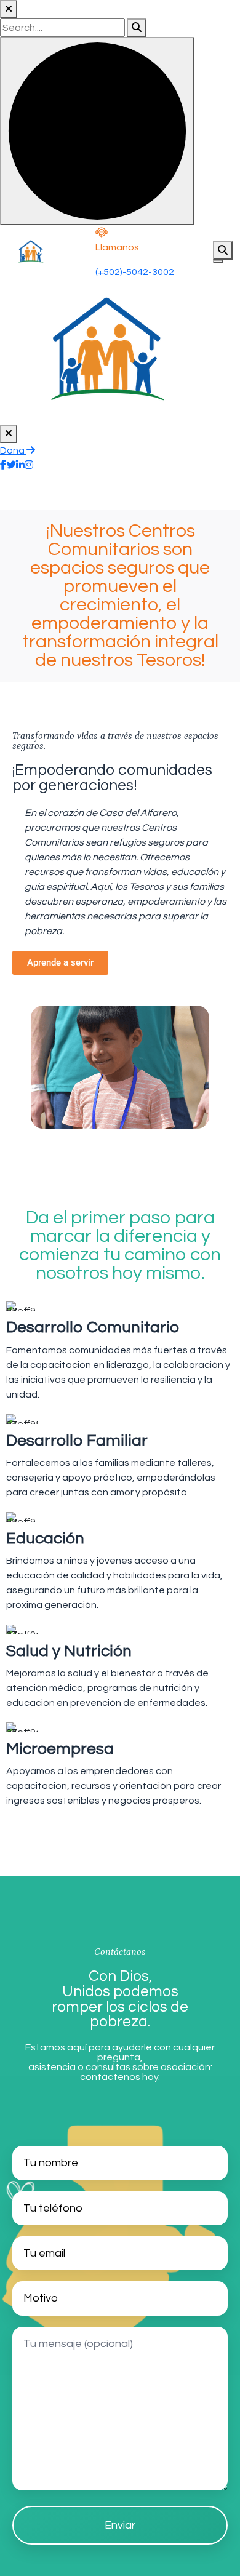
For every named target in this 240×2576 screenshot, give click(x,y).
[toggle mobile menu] (218, 262)
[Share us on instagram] (29, 465)
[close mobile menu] (9, 434)
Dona (13, 450)
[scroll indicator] (97, 131)
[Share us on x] (11, 465)
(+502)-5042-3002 (135, 272)
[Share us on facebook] (3, 465)
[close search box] (9, 9)
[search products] (137, 28)
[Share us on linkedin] (20, 465)
